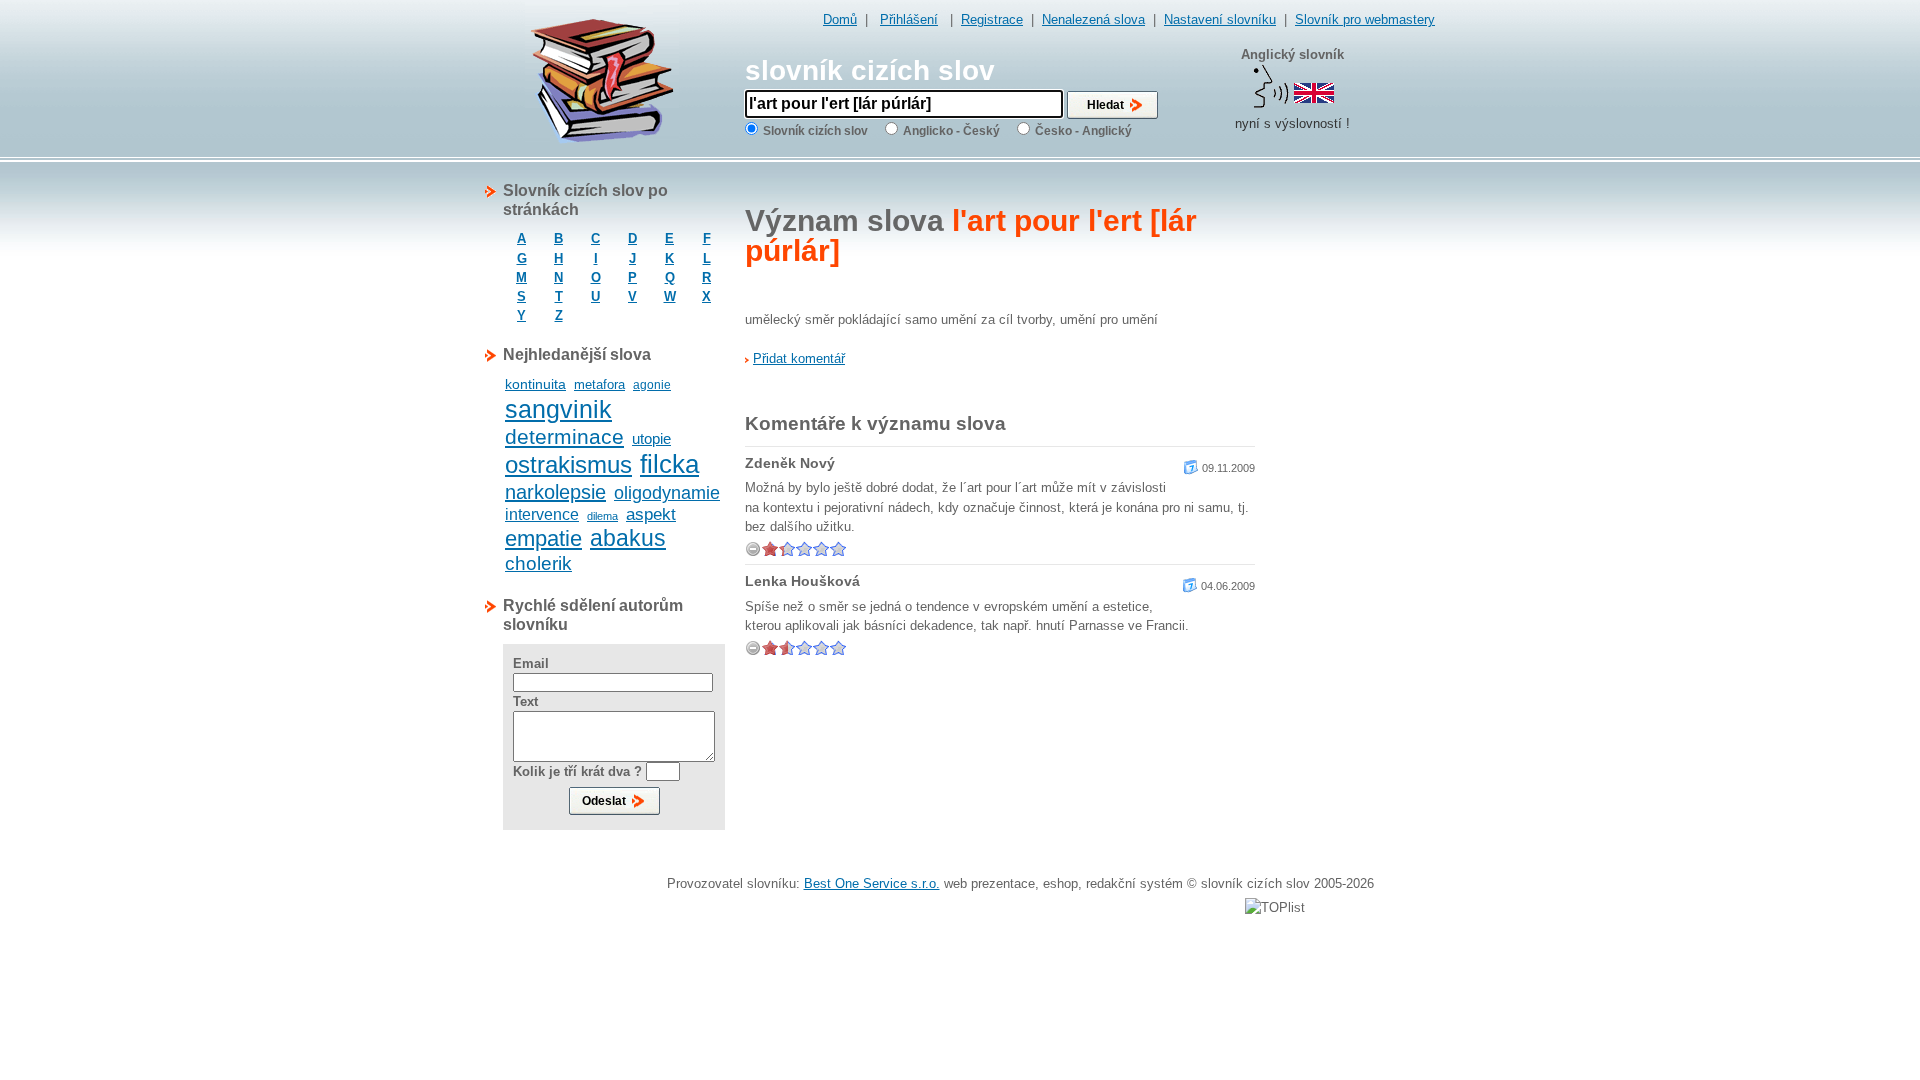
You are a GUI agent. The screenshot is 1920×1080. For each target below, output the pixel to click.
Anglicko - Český (951, 131)
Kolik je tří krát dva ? (577, 771)
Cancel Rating (753, 548)
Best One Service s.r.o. (872, 883)
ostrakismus (568, 464)
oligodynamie (667, 493)
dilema (602, 516)
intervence (542, 514)
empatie (543, 538)
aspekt (651, 514)
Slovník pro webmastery (1365, 19)
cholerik (538, 563)
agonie (652, 385)
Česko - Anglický (1083, 131)
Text (525, 701)
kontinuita (535, 384)
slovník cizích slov (870, 70)
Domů (840, 19)
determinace (564, 436)
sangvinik (558, 409)
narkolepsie (555, 492)
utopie (651, 438)
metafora (599, 384)
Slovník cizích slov (815, 131)
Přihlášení (909, 19)
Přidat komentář (799, 358)
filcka (669, 464)
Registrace (992, 19)
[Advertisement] (1355, 481)
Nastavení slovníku (1220, 19)
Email (531, 663)
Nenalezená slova (1093, 19)
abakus (628, 538)
